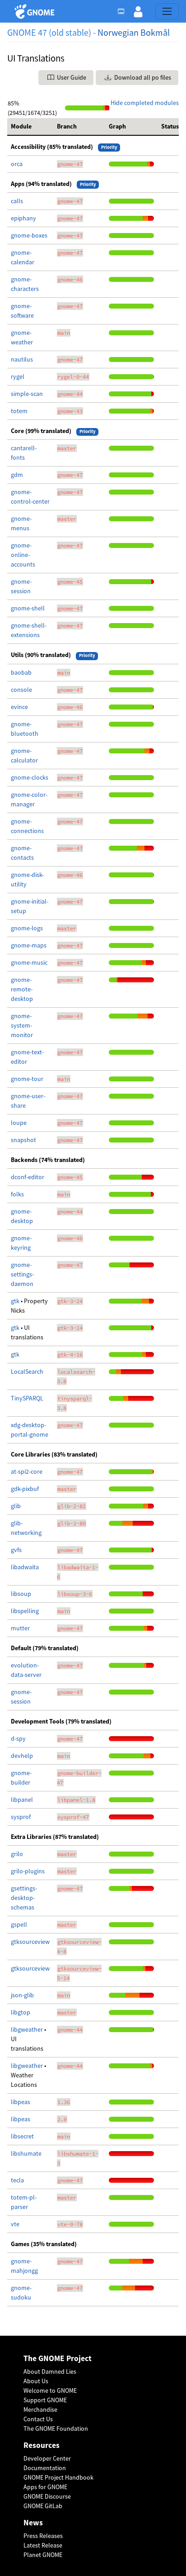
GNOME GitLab (43, 2506)
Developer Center (47, 2458)
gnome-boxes (29, 235)
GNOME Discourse (47, 2496)
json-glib (22, 1995)
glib (16, 1506)
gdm (17, 475)
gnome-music (29, 962)
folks (17, 1194)
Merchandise (40, 2409)
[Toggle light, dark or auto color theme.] (124, 11)
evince (19, 707)
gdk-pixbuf (25, 1489)
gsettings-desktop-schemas (24, 1898)
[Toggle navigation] (167, 11)
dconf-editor (28, 1177)
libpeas (21, 2102)
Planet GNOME (43, 2555)
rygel (18, 376)
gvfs (16, 1550)
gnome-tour (27, 1079)
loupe (19, 1123)
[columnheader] (30, 127)
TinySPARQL (27, 1398)
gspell (19, 1924)
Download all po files (142, 77)
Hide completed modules (145, 103)
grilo (17, 1854)
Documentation (45, 2468)
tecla (17, 2180)
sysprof (21, 1817)
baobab (21, 672)
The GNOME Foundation (56, 2428)
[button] (138, 11)
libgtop (21, 2012)
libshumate (26, 2153)
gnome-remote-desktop (22, 989)
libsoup (21, 1594)
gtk (16, 1301)
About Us (36, 2381)
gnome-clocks (30, 777)
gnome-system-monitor (22, 1025)
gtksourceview (30, 1942)
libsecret (22, 2136)
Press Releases (43, 2536)
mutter (20, 1628)
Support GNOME (45, 2400)
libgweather (28, 2029)
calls (17, 201)
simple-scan (27, 394)
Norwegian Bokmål (134, 32)
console (21, 690)
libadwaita (25, 1567)
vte (15, 2224)
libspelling (25, 1611)
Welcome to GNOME (50, 2390)
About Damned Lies (50, 2371)
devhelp (22, 1756)
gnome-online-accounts (23, 555)
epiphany (23, 218)
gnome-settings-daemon (22, 1274)
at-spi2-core (27, 1471)
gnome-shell (28, 608)
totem (19, 411)
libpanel (22, 1800)
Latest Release (43, 2545)
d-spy (18, 1738)
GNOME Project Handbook (58, 2477)
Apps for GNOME (45, 2487)
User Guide (71, 77)
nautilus (22, 359)
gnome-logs (27, 928)
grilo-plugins (28, 1871)
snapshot (23, 1140)
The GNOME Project (58, 2359)
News (33, 2523)
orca (17, 164)
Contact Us (38, 2419)
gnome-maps (29, 945)
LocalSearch (27, 1371)
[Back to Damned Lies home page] (36, 12)
